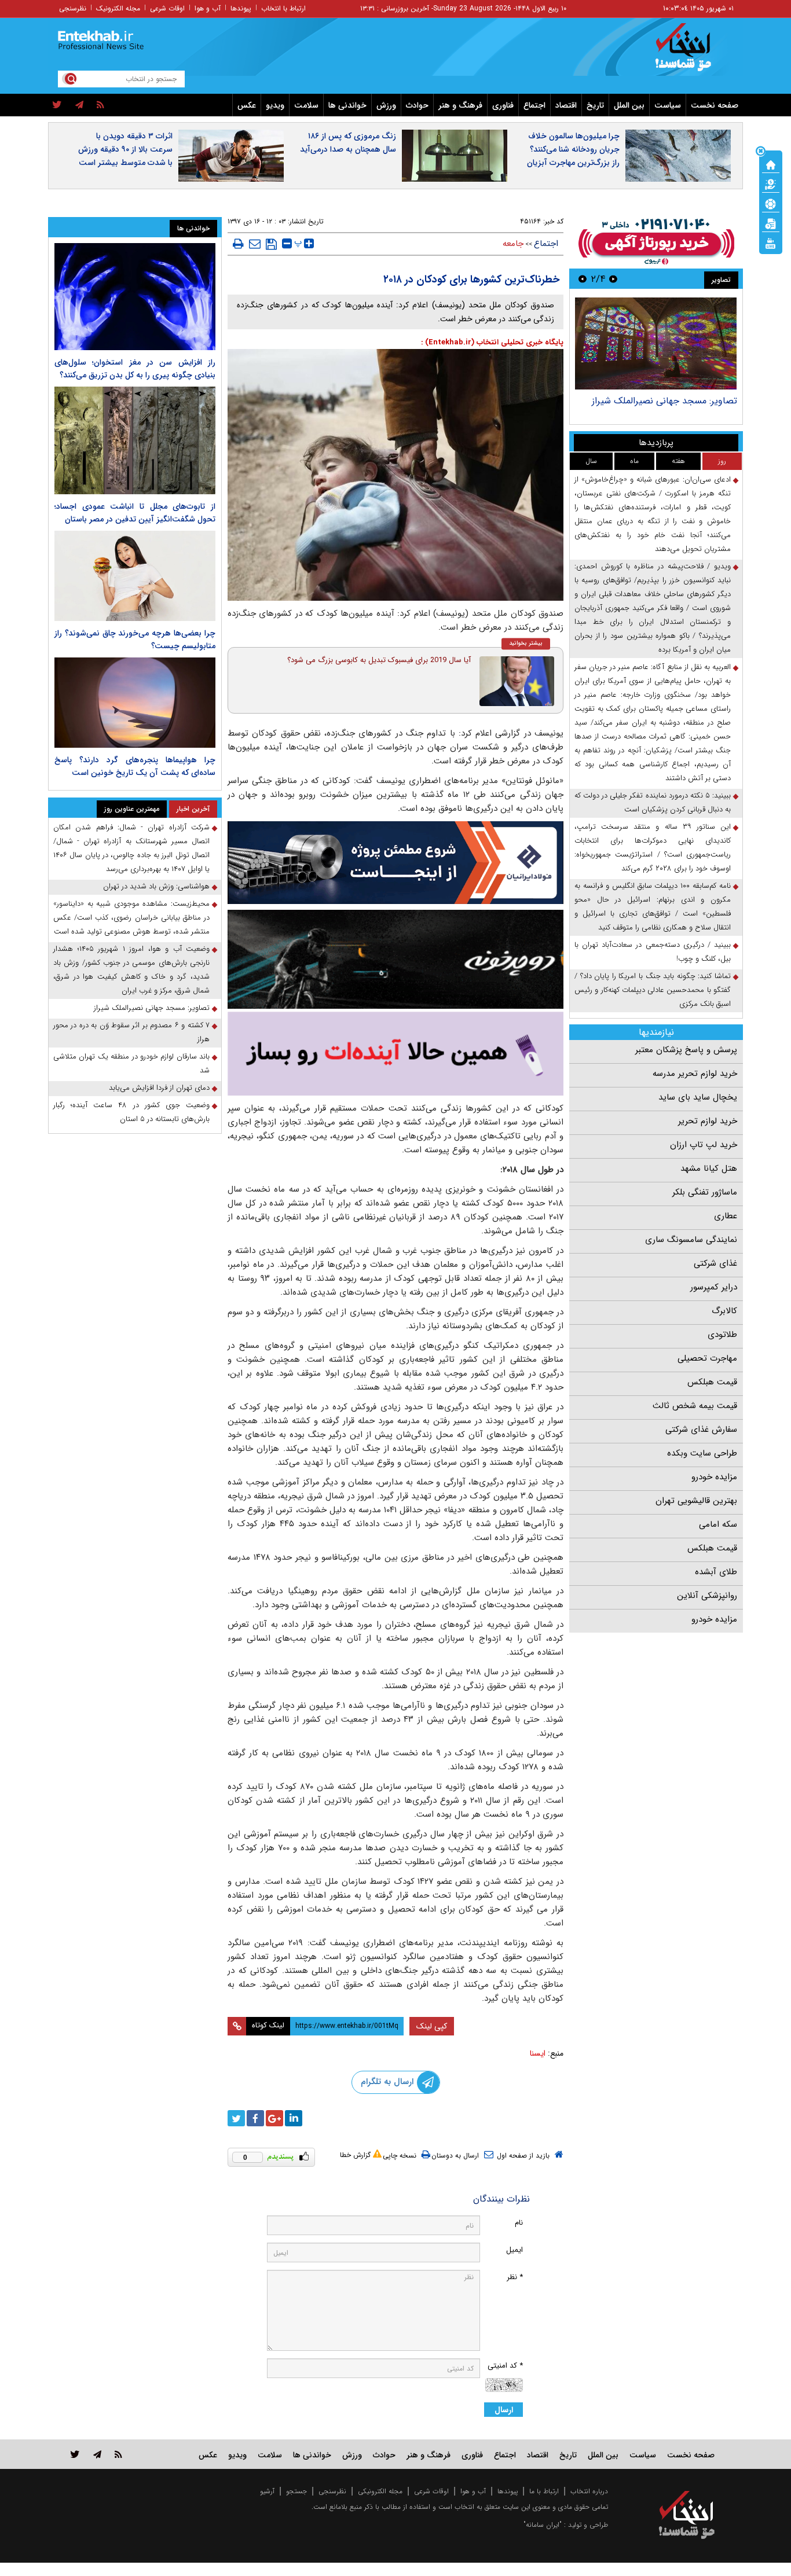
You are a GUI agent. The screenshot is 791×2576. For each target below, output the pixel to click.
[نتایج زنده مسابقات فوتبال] (771, 242)
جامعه (513, 244)
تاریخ (595, 105)
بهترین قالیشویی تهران (696, 1501)
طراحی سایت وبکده (702, 1453)
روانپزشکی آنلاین (707, 1596)
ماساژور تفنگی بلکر (705, 1192)
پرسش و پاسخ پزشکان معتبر (686, 1050)
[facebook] (255, 2118)
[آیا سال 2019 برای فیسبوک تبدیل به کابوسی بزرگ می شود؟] (517, 681)
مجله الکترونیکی (380, 2491)
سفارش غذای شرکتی (701, 1430)
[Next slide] (583, 279)
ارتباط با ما (544, 2491)
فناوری (503, 105)
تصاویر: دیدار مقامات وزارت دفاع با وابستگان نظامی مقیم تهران (671, 407)
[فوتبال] (771, 203)
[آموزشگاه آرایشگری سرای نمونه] (395, 1054)
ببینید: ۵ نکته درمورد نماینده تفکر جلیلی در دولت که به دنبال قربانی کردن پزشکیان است (653, 802)
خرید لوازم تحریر (708, 1121)
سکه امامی (718, 1524)
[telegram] (79, 105)
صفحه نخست (715, 105)
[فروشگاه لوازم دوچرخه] (395, 959)
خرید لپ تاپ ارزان (704, 1145)
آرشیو (267, 2491)
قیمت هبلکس (712, 1382)
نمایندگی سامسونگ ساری (691, 1240)
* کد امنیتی (505, 2366)
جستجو (296, 2491)
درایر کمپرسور (714, 1287)
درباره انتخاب (589, 2491)
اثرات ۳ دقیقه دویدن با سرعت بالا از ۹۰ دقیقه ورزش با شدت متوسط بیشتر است (125, 149)
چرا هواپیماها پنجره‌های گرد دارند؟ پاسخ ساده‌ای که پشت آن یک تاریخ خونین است (135, 766)
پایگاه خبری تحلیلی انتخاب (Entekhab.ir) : (492, 342)
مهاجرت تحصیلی (707, 1358)
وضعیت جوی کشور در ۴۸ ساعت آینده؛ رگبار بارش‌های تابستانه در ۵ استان (131, 1112)
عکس (247, 105)
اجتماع (534, 105)
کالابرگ (724, 1311)
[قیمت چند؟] (771, 183)
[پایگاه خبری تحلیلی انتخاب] (692, 53)
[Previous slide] (613, 279)
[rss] (100, 105)
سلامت (306, 105)
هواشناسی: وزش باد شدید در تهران (156, 886)
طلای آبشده (716, 1572)
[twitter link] (75, 2454)
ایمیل (514, 2250)
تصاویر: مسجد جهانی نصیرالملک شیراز (152, 1008)
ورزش (386, 105)
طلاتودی (722, 1335)
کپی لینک (432, 2026)
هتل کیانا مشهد (709, 1168)
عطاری (726, 1216)
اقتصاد (566, 105)
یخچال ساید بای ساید (698, 1097)
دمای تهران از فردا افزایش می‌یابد (159, 1088)
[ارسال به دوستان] (255, 244)
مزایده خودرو (714, 1477)
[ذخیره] (271, 244)
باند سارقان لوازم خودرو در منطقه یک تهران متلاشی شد (131, 1063)
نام (519, 2223)
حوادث (417, 105)
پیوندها (241, 8)
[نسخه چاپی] (238, 244)
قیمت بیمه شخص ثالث (695, 1406)
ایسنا (538, 2053)
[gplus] (274, 2118)
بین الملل (629, 105)
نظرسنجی (73, 8)
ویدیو (275, 105)
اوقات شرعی (167, 8)
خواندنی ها (347, 105)
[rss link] (118, 2454)
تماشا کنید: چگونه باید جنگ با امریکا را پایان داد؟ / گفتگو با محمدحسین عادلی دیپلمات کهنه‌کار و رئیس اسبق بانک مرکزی (653, 990)
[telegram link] (97, 2454)
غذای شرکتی (715, 1263)
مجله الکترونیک (118, 8)
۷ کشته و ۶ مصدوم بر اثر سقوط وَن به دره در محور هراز (131, 1032)
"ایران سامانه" (543, 2525)
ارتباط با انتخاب (283, 8)
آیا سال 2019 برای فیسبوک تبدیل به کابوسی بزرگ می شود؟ (379, 660)
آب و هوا (208, 8)
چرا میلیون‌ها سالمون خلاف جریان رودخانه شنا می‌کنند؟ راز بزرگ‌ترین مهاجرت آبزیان (573, 149)
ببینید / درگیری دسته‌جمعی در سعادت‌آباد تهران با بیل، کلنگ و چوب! (653, 952)
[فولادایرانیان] (395, 863)
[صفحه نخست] (771, 164)
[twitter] (57, 105)
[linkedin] (294, 2118)
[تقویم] (771, 223)
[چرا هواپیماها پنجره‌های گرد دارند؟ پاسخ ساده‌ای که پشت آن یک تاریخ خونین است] (135, 703)
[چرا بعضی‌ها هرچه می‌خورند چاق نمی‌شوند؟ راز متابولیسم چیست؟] (135, 576)
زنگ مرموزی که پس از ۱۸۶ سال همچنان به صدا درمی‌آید (348, 143)
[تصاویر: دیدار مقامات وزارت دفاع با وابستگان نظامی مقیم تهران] (656, 343)
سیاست (668, 105)
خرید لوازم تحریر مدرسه (695, 1074)
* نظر (515, 2277)
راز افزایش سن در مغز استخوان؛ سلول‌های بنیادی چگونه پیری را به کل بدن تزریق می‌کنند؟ (135, 369)
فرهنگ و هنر (460, 105)
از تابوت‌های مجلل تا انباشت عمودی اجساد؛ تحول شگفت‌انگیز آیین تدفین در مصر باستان (135, 513)
